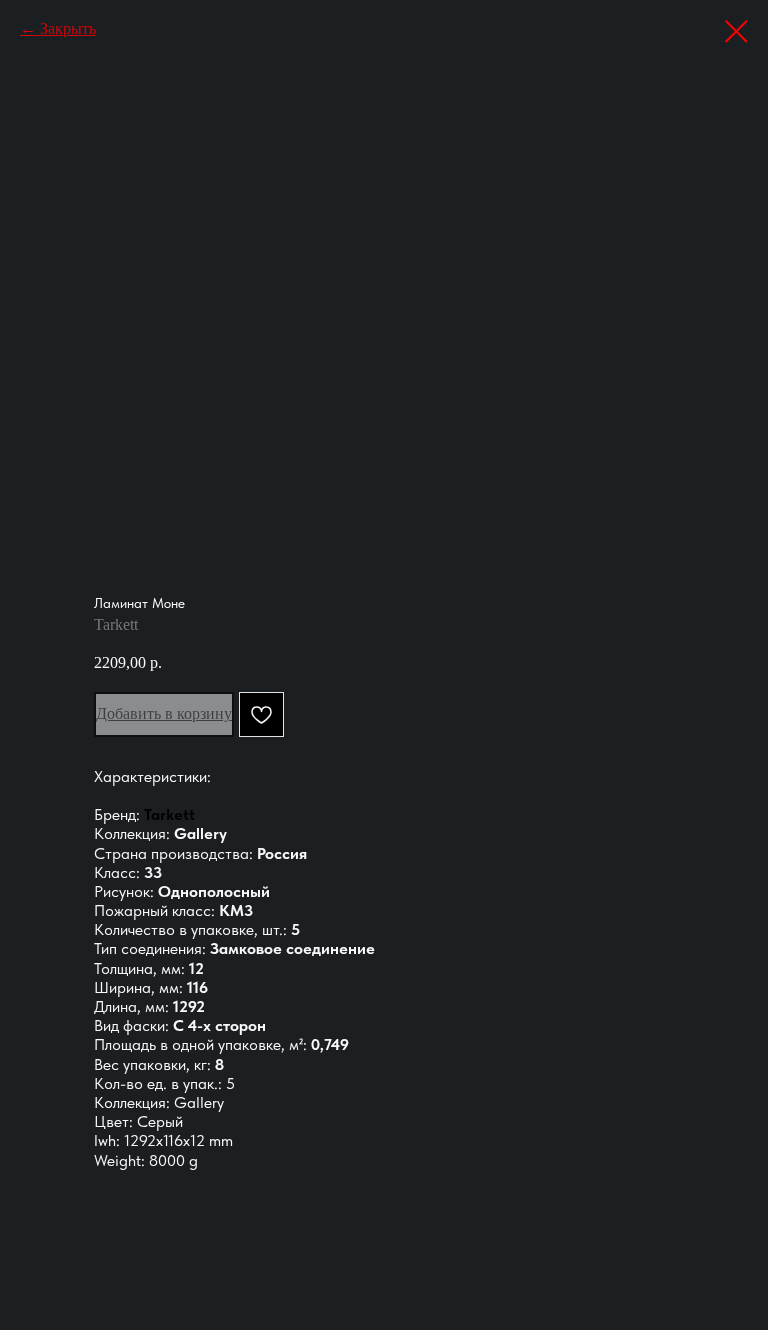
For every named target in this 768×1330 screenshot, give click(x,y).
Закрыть (68, 28)
